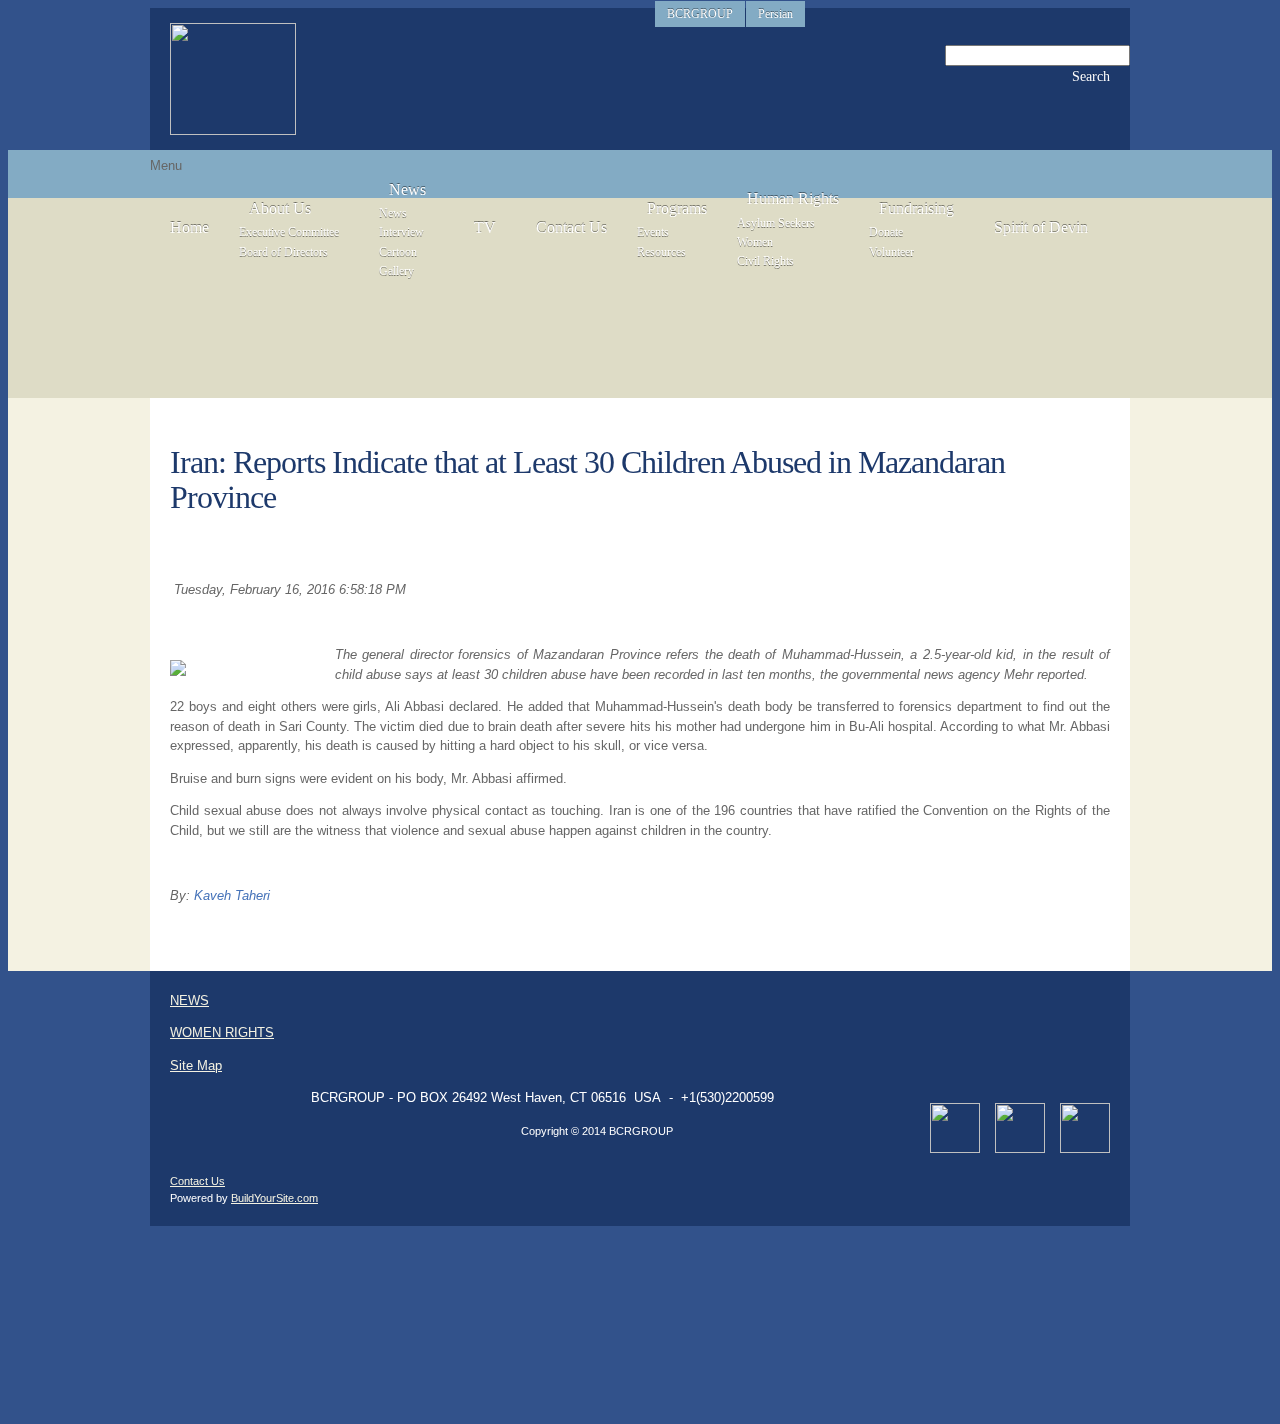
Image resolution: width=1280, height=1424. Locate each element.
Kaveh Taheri (232, 895)
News (407, 189)
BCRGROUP (700, 14)
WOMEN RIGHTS (222, 1032)
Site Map (196, 1065)
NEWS (189, 1000)
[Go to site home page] (233, 79)
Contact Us (571, 227)
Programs (677, 208)
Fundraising (916, 208)
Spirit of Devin (1041, 227)
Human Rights (793, 198)
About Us (280, 208)
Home (189, 227)
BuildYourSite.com (274, 1198)
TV (485, 227)
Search (1091, 76)
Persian (775, 14)
